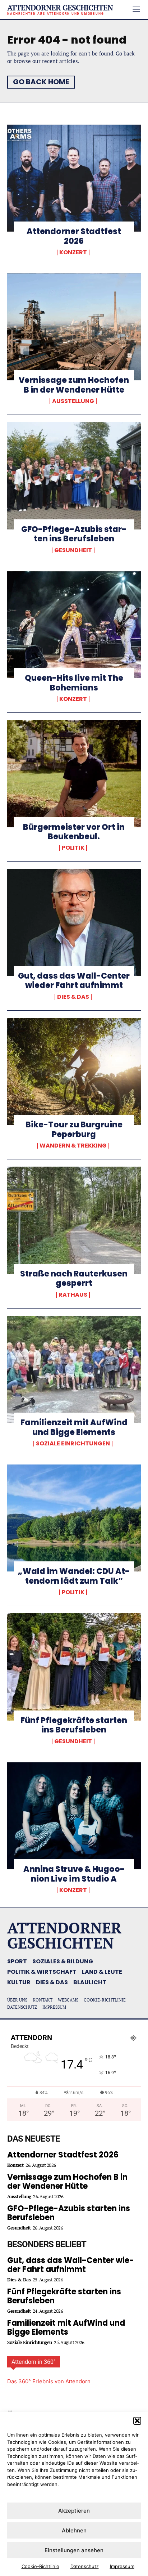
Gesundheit (73, 550)
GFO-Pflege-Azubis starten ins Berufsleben (74, 534)
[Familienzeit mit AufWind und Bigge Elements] (74, 1369)
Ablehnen (74, 2530)
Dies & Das (73, 997)
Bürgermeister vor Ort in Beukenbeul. (74, 832)
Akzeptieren (74, 2511)
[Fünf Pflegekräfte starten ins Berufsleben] (74, 1667)
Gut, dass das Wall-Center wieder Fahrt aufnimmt (74, 981)
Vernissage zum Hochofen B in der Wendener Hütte (74, 385)
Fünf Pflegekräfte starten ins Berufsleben (74, 1725)
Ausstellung (73, 401)
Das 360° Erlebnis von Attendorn (49, 2381)
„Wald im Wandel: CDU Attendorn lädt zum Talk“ (74, 1576)
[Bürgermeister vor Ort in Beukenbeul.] (74, 774)
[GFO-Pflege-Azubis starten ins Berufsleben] (74, 476)
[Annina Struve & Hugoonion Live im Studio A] (74, 1816)
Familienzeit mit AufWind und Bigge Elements (74, 1427)
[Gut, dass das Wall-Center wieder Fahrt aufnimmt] (74, 922)
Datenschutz (85, 2566)
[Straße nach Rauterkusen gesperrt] (74, 1220)
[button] (137, 2421)
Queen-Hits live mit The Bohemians (74, 683)
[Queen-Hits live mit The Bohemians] (74, 625)
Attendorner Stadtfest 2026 (74, 236)
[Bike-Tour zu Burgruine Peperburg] (74, 1072)
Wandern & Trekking (73, 1146)
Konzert (73, 252)
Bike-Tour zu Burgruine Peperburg (74, 1129)
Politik (73, 848)
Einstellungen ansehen (74, 2550)
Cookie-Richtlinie (40, 2566)
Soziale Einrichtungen (73, 1444)
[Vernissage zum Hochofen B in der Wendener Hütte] (74, 327)
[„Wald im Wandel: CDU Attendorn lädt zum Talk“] (74, 1518)
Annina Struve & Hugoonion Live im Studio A (74, 1874)
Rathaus (73, 1295)
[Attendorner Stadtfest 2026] (74, 178)
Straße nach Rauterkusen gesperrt (74, 1278)
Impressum (122, 2566)
